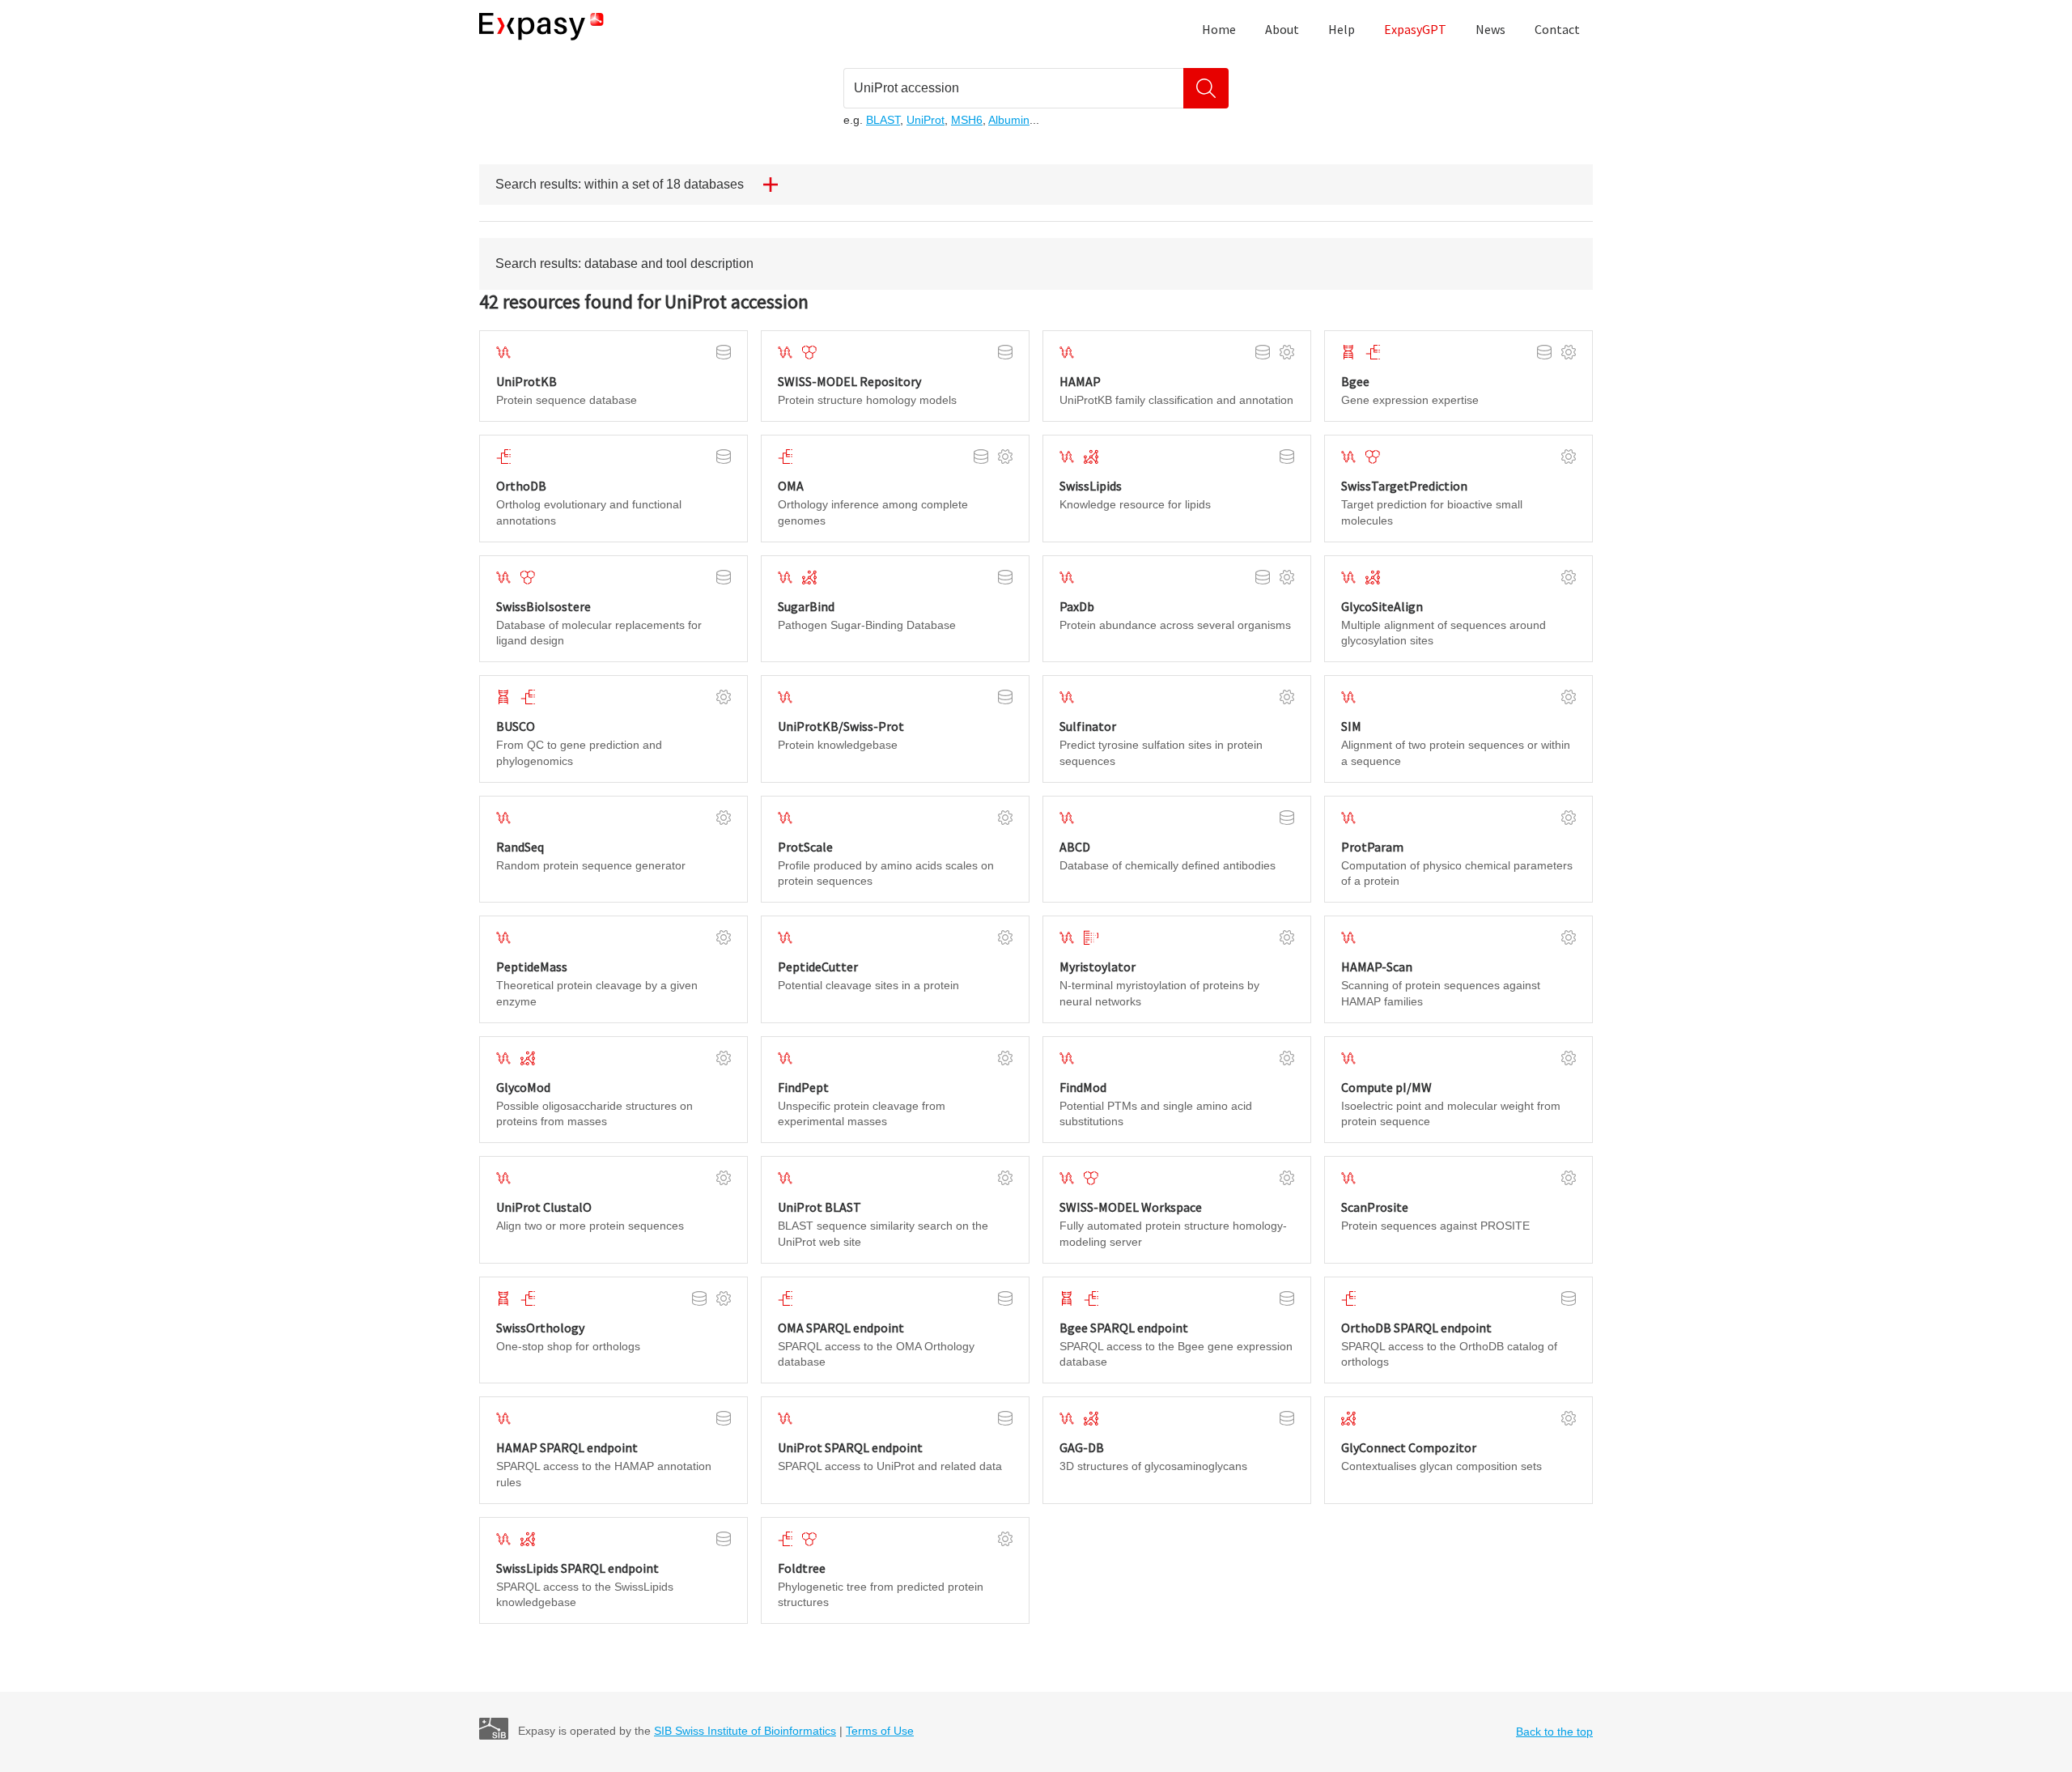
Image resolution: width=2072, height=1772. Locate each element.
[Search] (1206, 88)
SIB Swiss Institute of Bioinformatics (745, 1731)
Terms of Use (880, 1731)
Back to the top (1554, 1732)
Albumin (1009, 120)
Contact (1557, 29)
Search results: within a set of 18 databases (620, 184)
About (1282, 29)
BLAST (883, 120)
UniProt (926, 120)
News (1490, 29)
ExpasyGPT (1415, 29)
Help (1342, 29)
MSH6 (967, 120)
